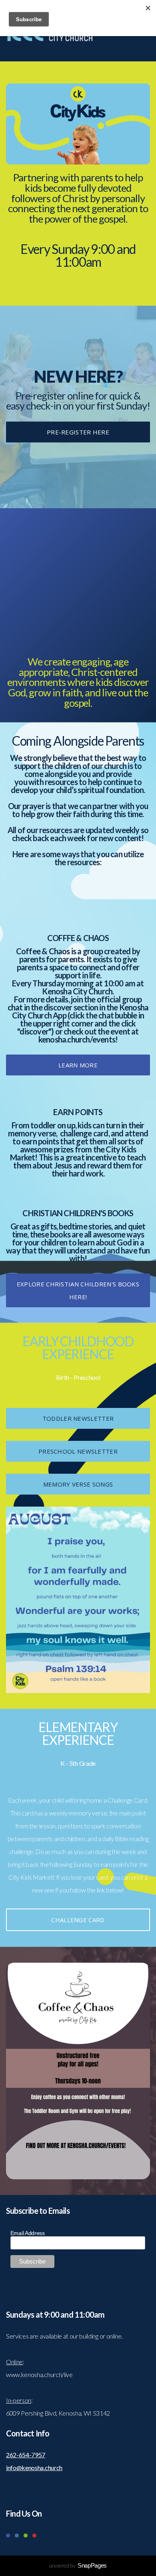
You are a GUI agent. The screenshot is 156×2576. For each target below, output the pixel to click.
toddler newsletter (78, 1418)
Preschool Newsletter (78, 1451)
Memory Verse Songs (78, 1484)
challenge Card (78, 1920)
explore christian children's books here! (78, 1290)
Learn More (78, 1065)
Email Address (28, 2233)
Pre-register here (78, 432)
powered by (78, 2565)
